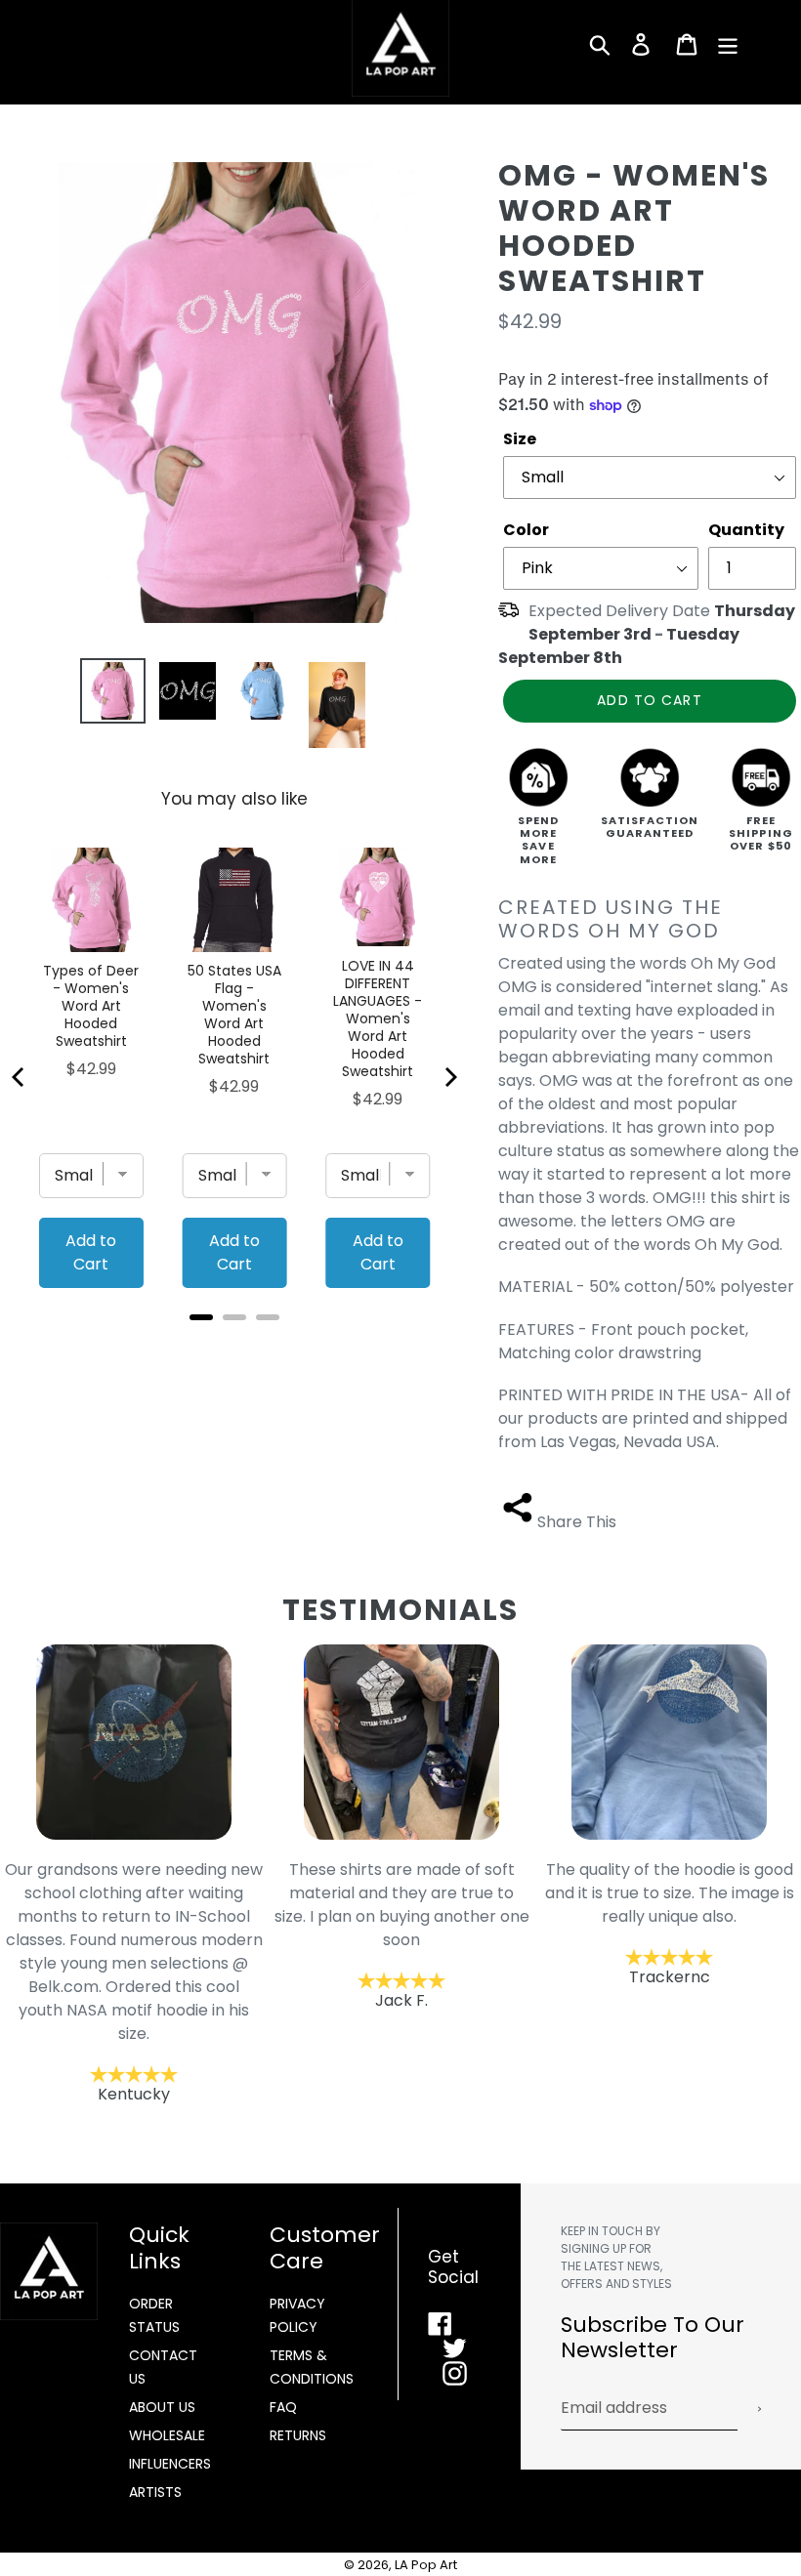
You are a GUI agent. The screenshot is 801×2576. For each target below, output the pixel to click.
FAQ (283, 2407)
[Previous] (20, 1077)
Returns (298, 2435)
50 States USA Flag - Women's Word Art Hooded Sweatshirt (234, 1015)
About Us (162, 2407)
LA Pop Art (426, 2565)
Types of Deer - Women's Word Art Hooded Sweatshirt (91, 1006)
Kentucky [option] (134, 1982)
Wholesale (167, 2435)
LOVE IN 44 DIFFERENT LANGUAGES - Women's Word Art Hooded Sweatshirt (378, 1018)
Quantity (746, 530)
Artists (155, 2492)
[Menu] (729, 44)
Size (520, 439)
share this (577, 1522)
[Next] (449, 1077)
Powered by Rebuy (234, 1343)
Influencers (170, 2464)
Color (526, 530)
